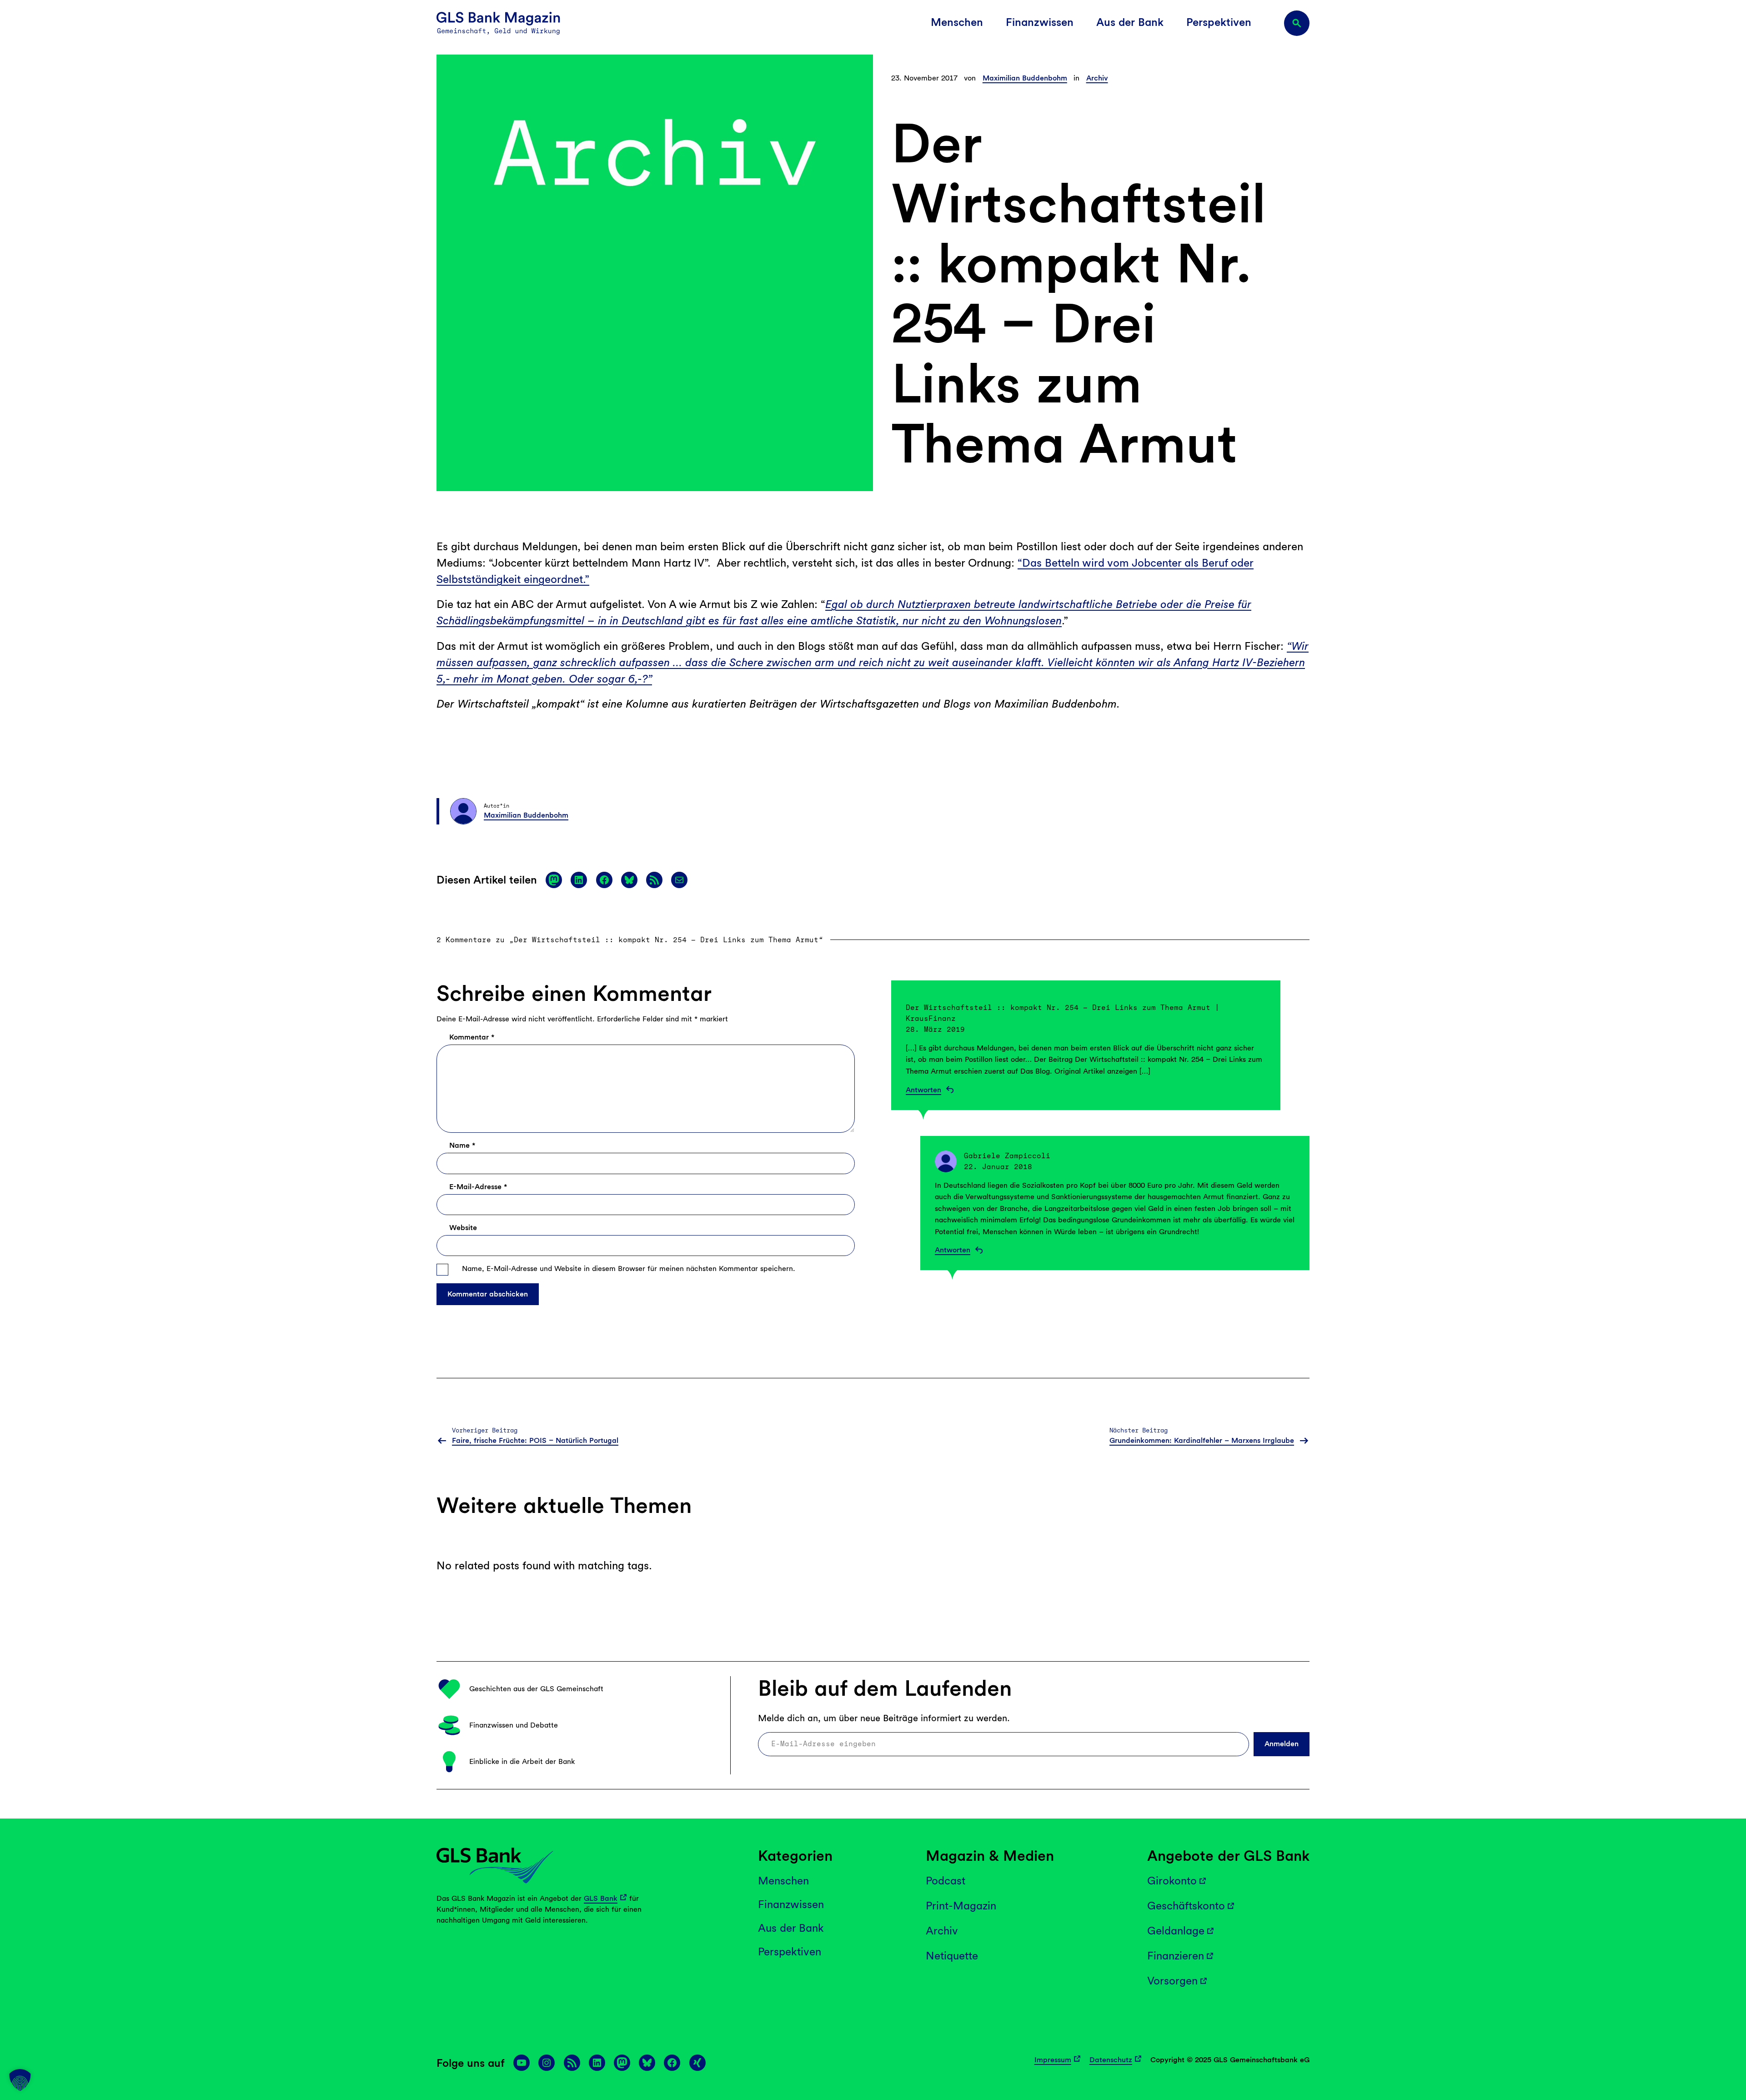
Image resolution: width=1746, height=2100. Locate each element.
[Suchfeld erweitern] (1297, 23)
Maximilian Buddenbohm (1025, 78)
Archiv (1097, 78)
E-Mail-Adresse (478, 1187)
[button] (20, 2080)
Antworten (923, 1090)
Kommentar (472, 1037)
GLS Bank (601, 1898)
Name (462, 1145)
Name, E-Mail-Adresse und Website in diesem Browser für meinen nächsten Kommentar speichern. (629, 1269)
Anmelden (1282, 1744)
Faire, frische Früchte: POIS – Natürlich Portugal (535, 1440)
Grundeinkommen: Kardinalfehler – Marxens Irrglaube (1202, 1440)
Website (463, 1228)
